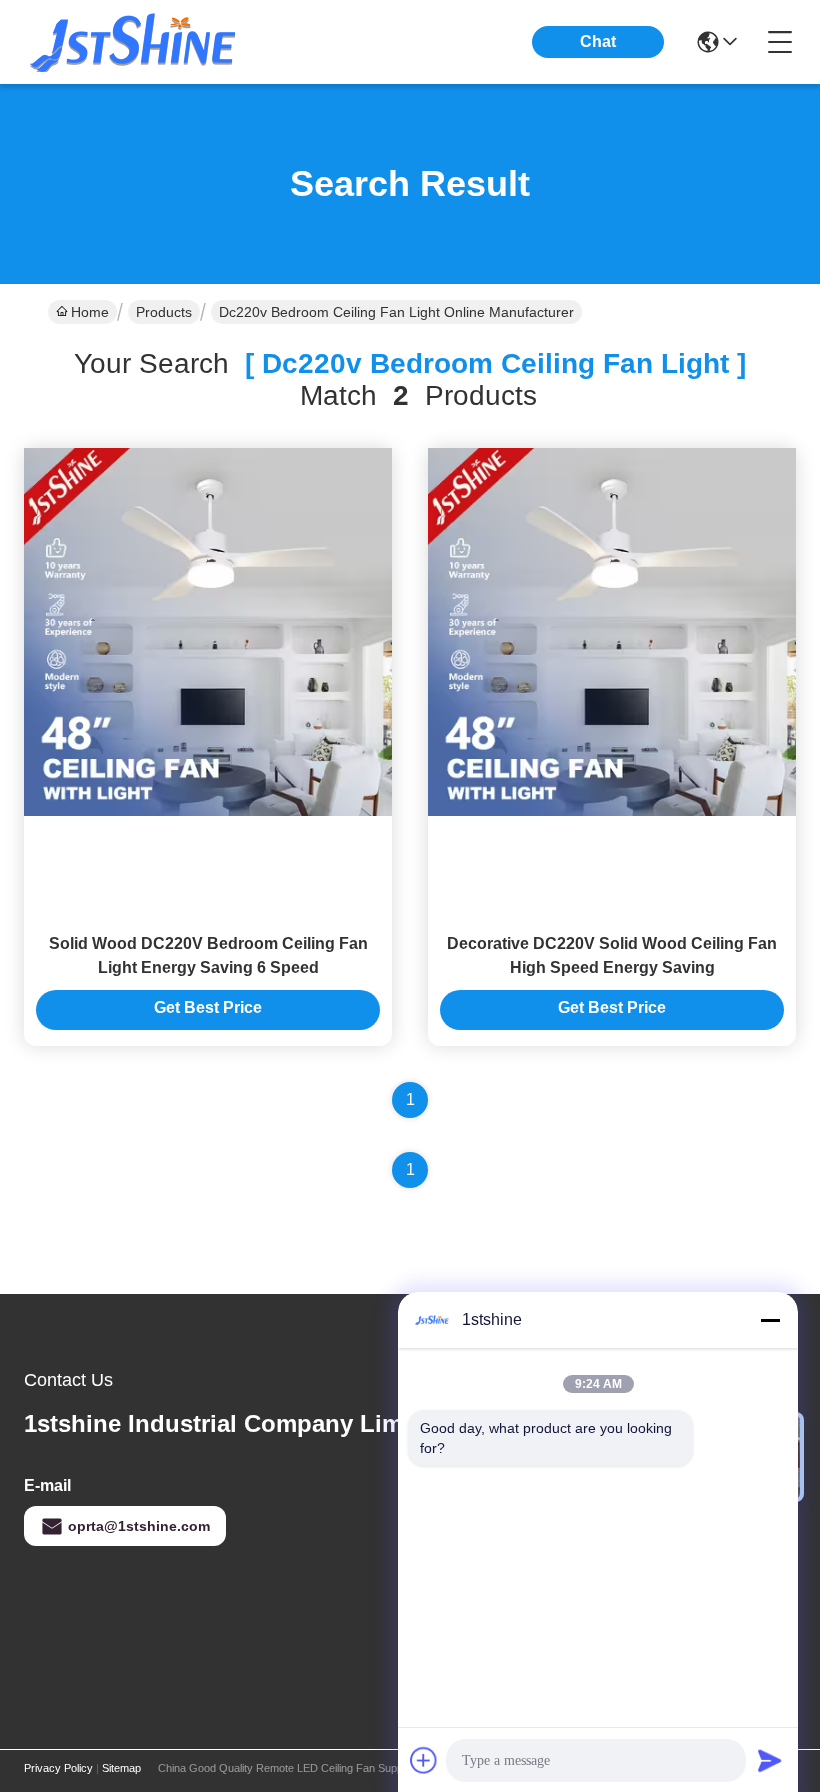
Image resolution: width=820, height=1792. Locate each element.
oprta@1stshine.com (139, 1526)
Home (90, 312)
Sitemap (121, 1768)
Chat (598, 41)
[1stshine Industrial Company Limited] (134, 42)
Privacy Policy (58, 1768)
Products (164, 312)
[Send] (770, 1760)
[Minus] (770, 1320)
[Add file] (424, 1760)
